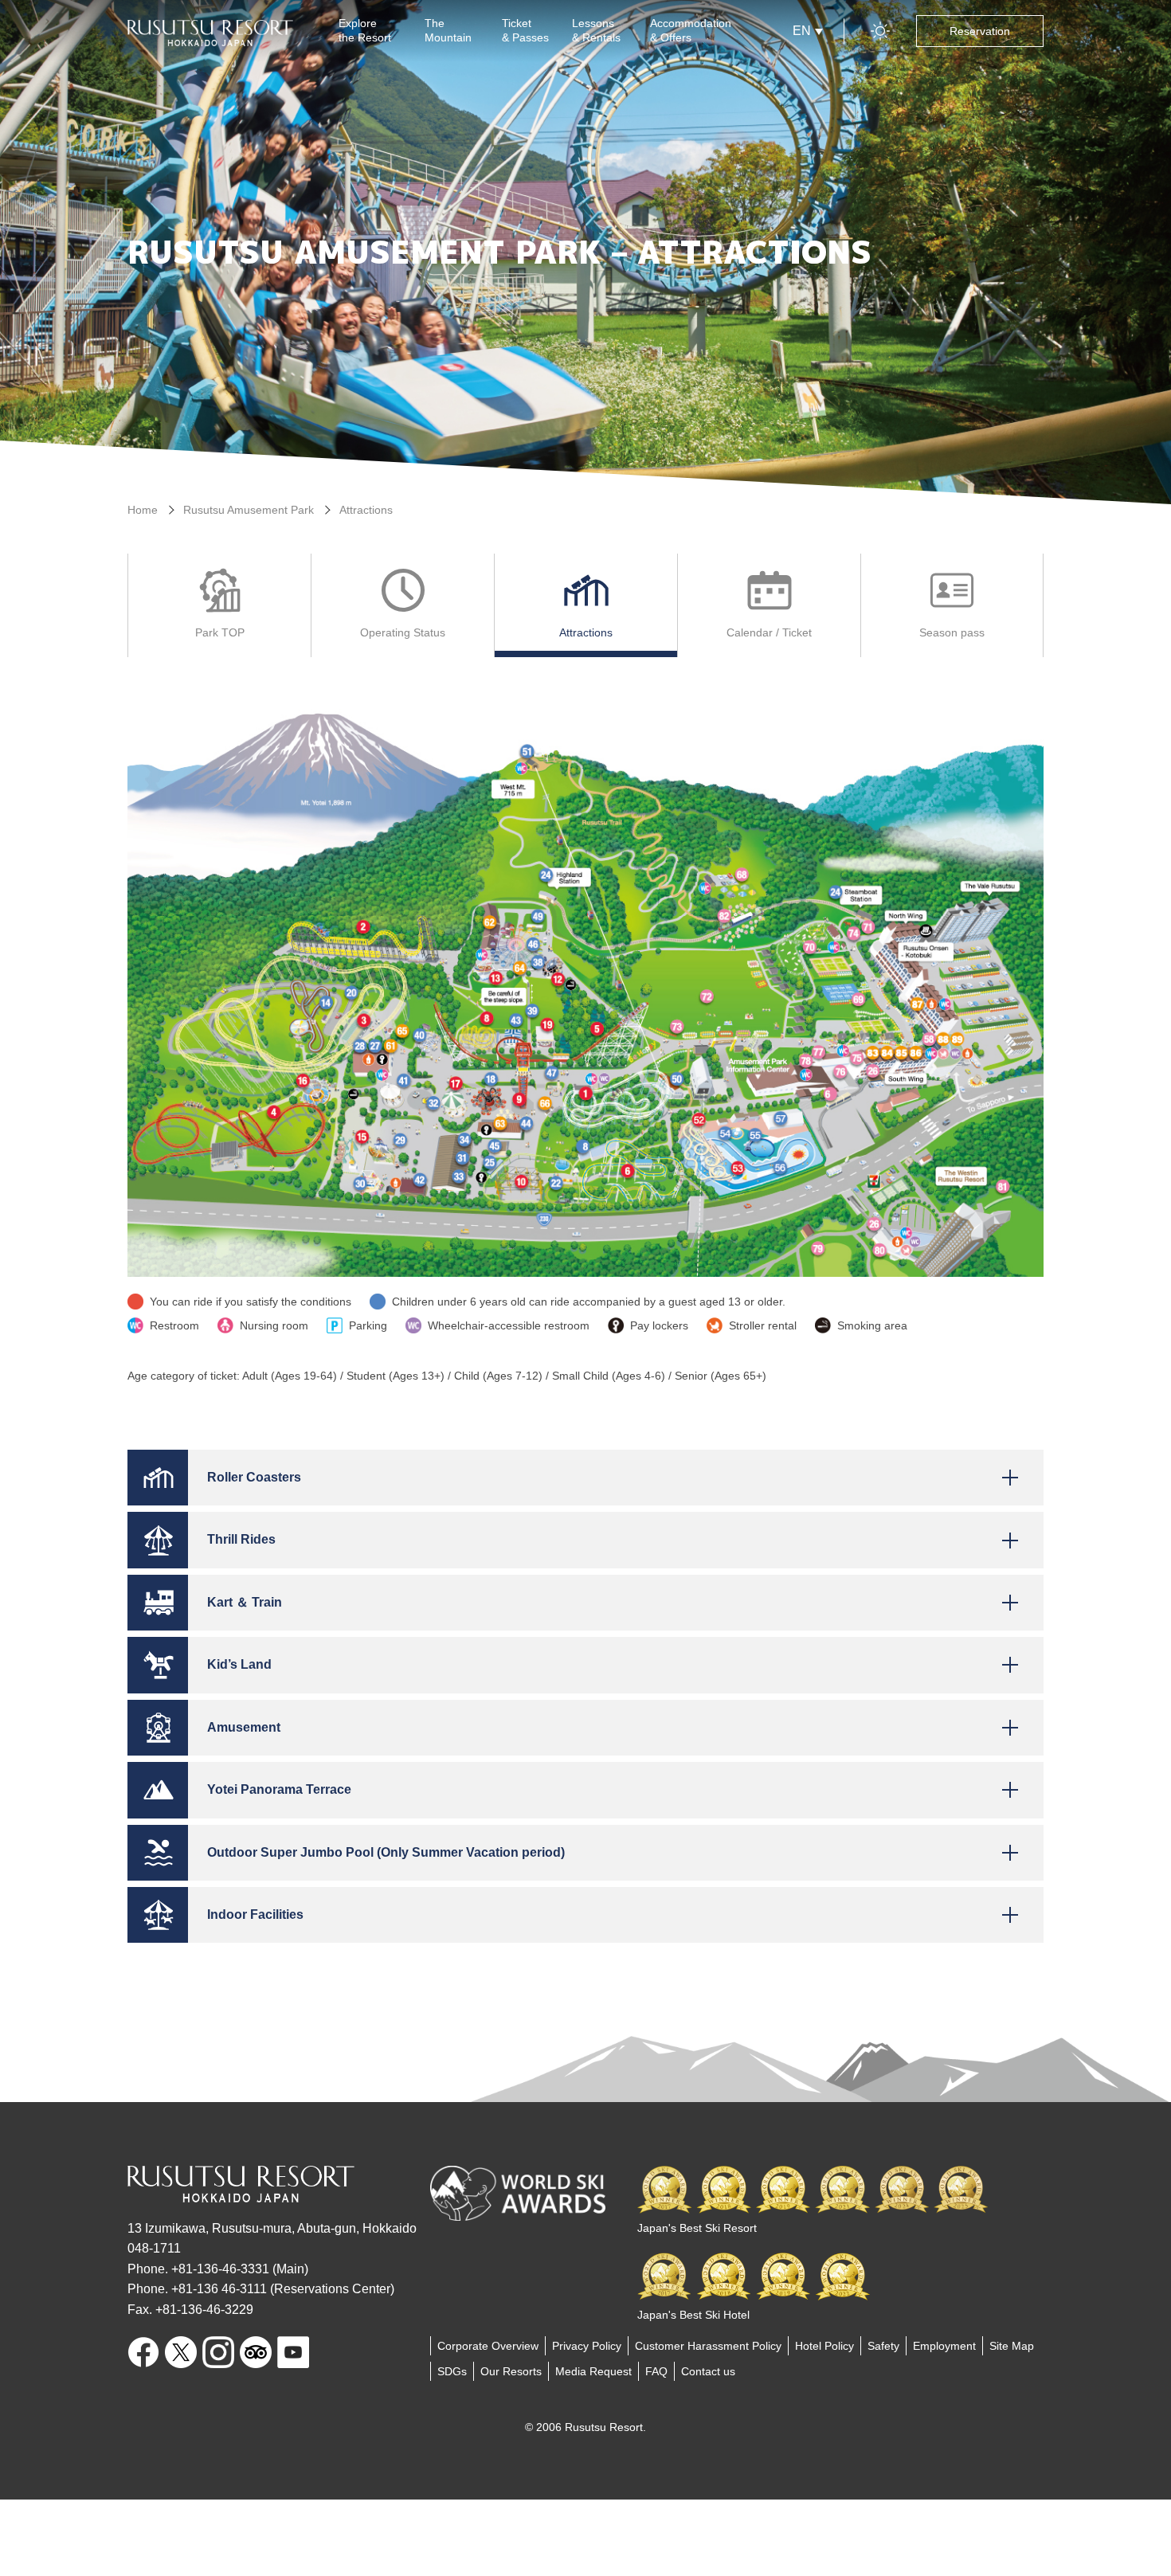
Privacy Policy (587, 2346)
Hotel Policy (824, 2346)
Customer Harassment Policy (708, 2346)
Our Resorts (511, 2371)
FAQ (656, 2371)
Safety (883, 2346)
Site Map (1012, 2346)
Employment (944, 2346)
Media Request (593, 2371)
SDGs (452, 2371)
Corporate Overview (488, 2346)
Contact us (708, 2371)
